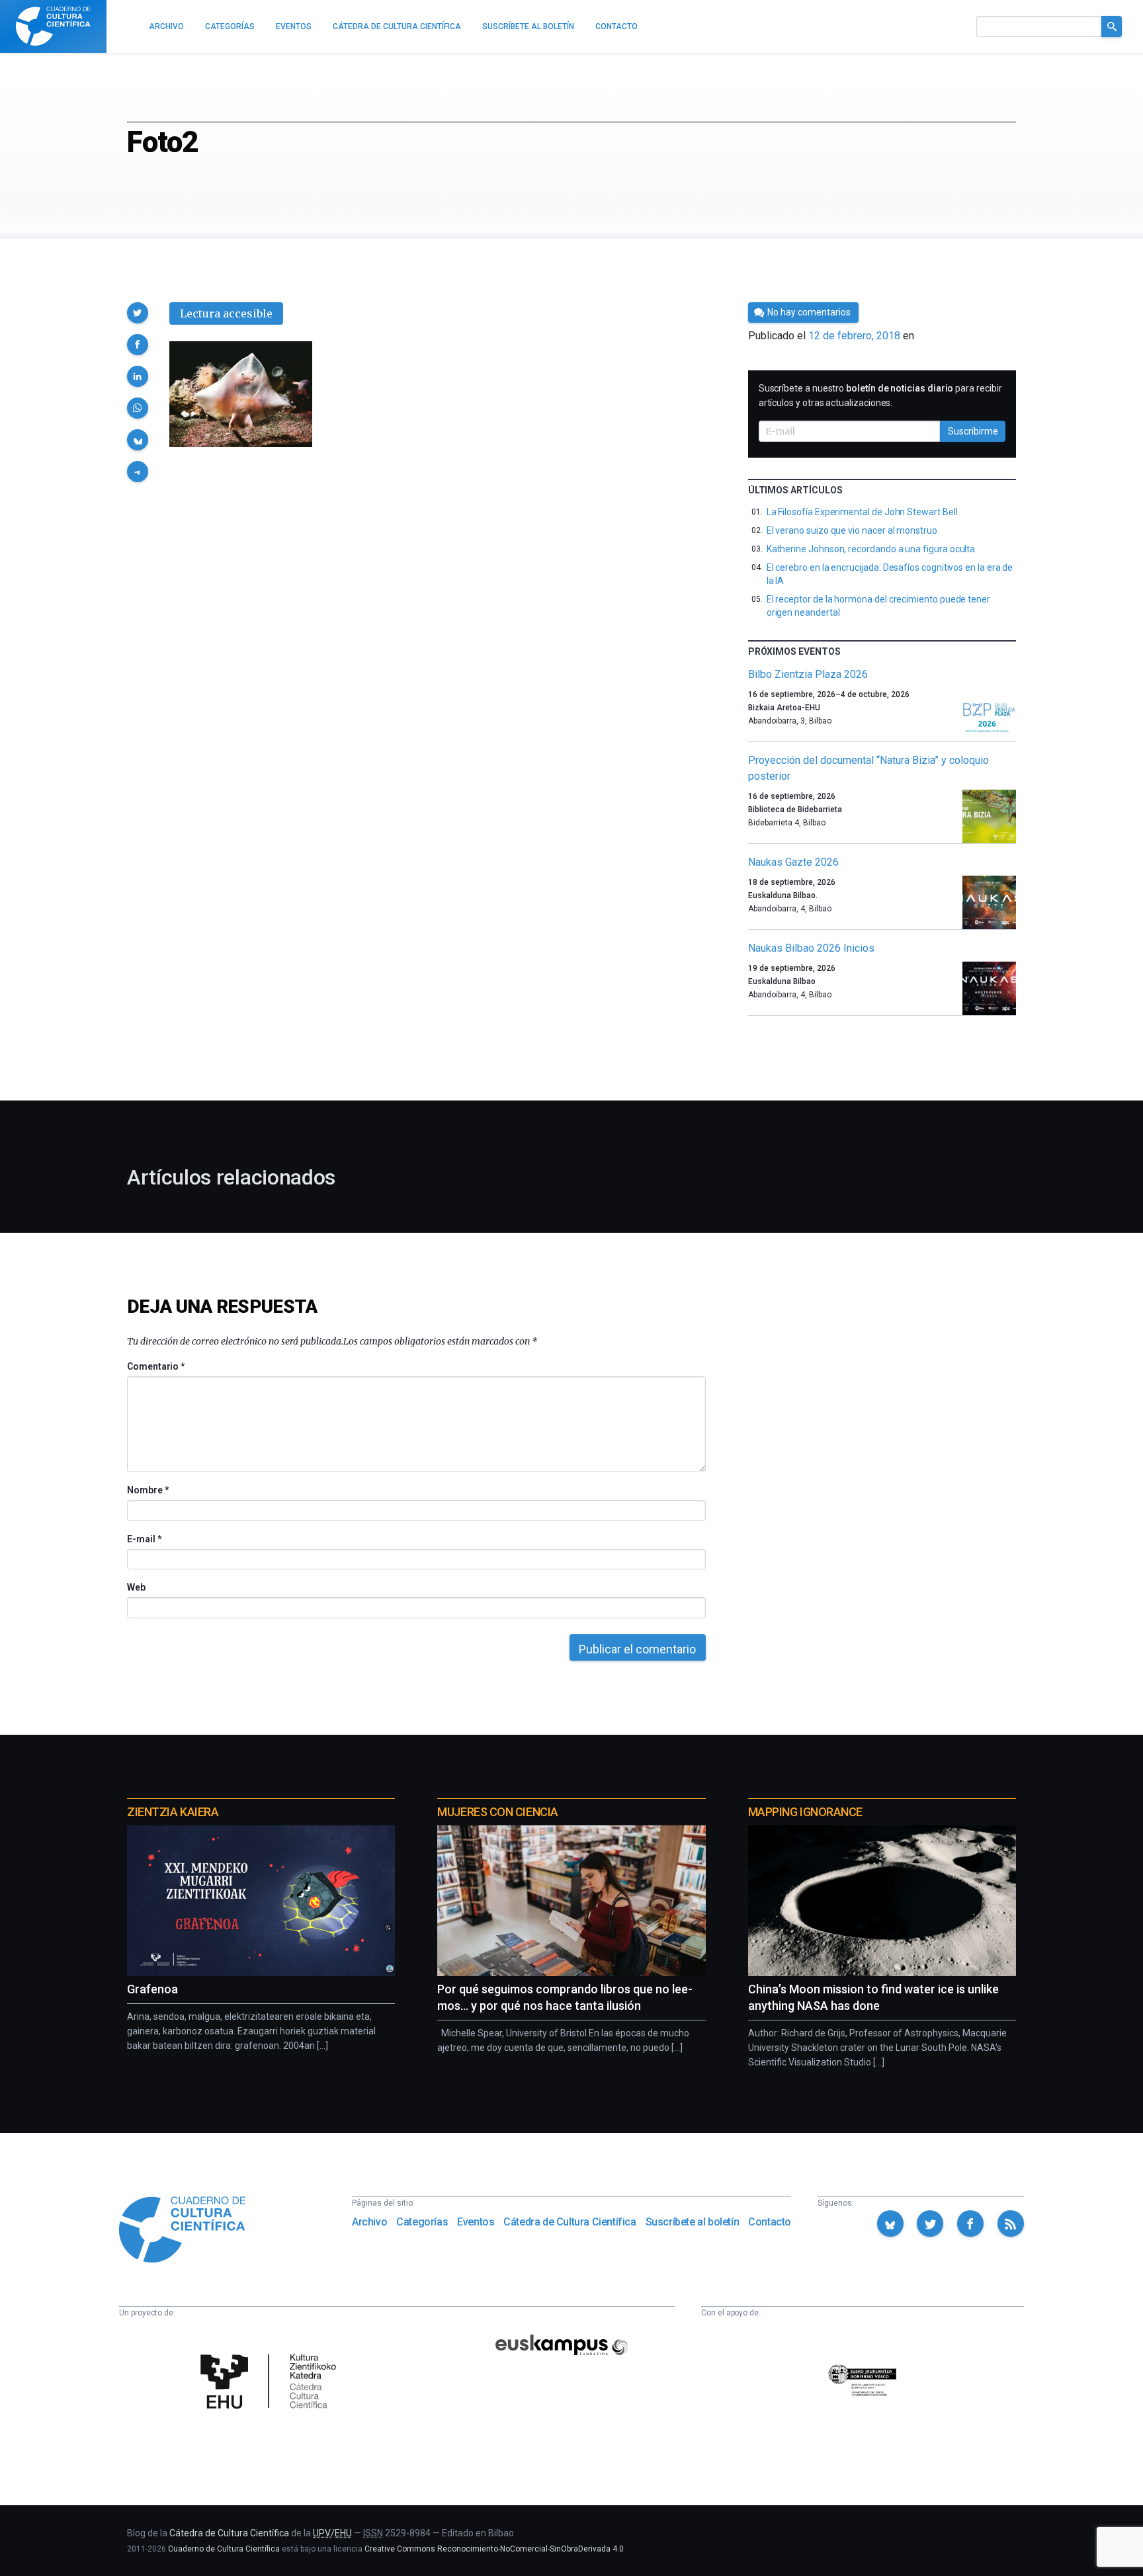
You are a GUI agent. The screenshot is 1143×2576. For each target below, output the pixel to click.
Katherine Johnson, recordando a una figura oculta (871, 549)
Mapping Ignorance (805, 1812)
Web (136, 1587)
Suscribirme (973, 431)
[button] (138, 313)
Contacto (770, 2222)
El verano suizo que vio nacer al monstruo (852, 530)
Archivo (369, 2222)
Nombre (148, 1490)
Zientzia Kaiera (173, 1812)
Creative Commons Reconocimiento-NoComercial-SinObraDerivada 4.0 (494, 2549)
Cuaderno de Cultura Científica (224, 2549)
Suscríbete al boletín (693, 2222)
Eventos (476, 2222)
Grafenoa (152, 1989)
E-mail (144, 1539)
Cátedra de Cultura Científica (570, 2222)
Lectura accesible (226, 313)
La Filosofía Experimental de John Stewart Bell (862, 512)
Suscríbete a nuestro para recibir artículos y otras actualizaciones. (880, 395)
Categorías (422, 2222)
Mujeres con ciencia (497, 1812)
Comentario (156, 1366)
